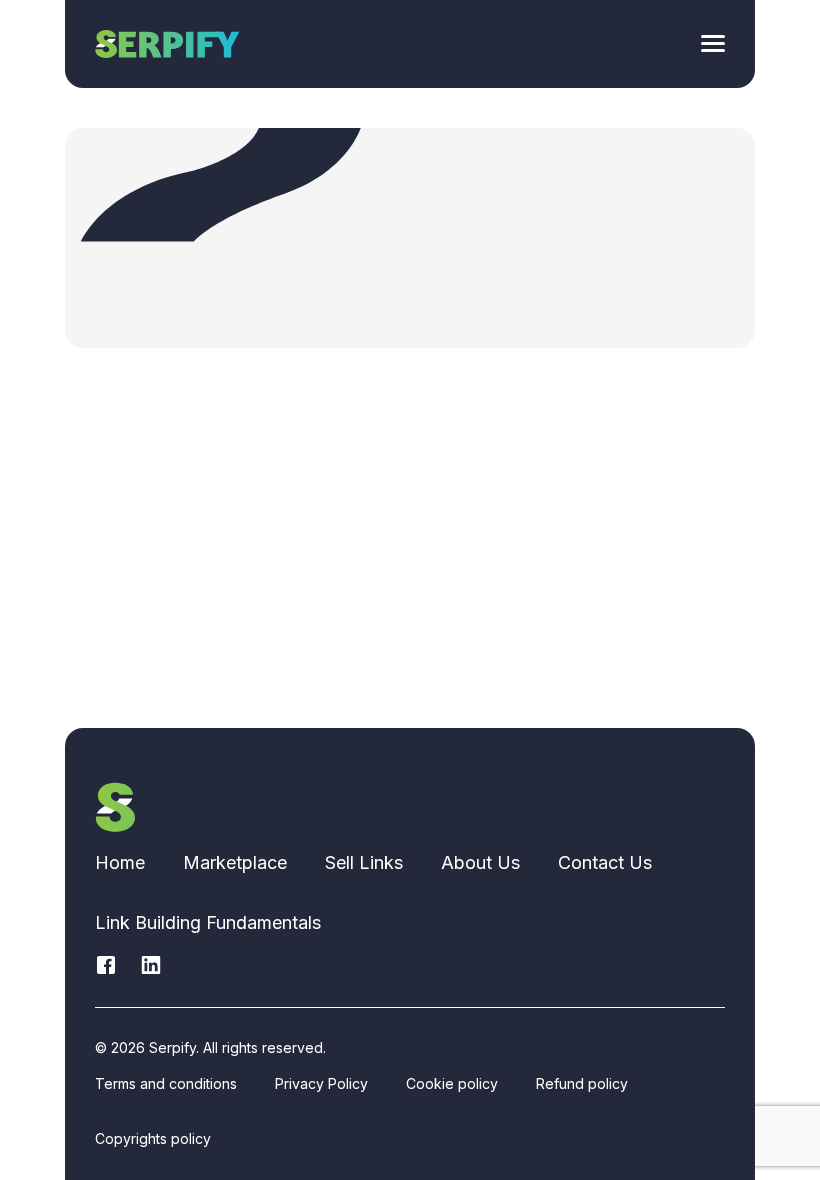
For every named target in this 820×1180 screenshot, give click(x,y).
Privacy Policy (321, 1083)
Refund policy (582, 1083)
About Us (480, 862)
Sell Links (364, 862)
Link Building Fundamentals (208, 922)
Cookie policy (452, 1083)
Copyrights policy (153, 1138)
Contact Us (605, 862)
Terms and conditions (166, 1083)
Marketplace (235, 862)
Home (120, 862)
